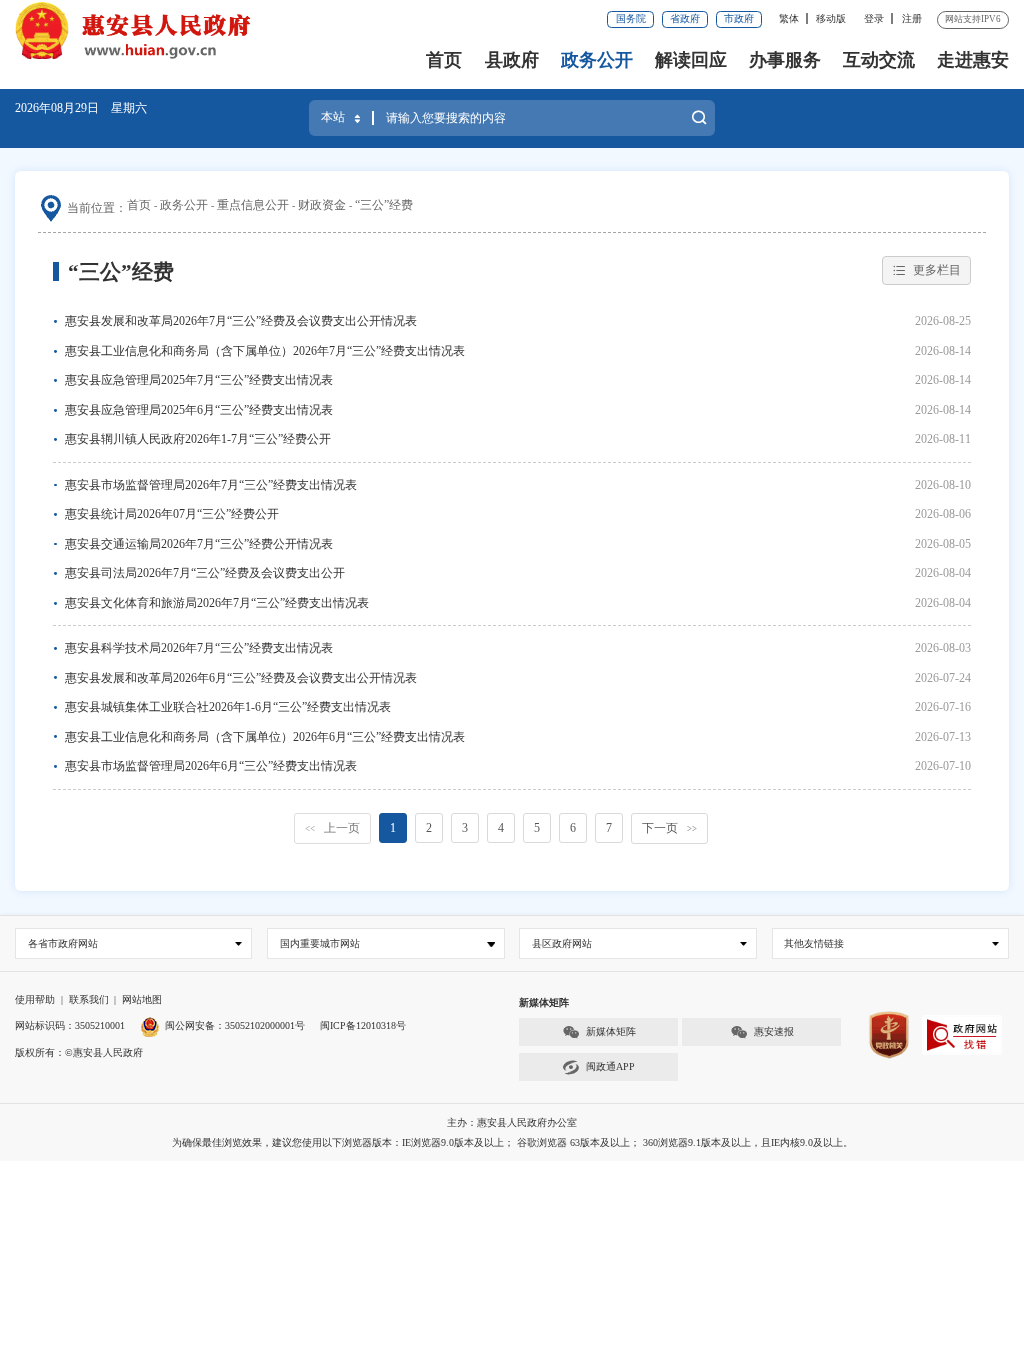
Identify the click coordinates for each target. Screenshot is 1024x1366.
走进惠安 (973, 60)
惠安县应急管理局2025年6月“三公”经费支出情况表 (199, 410)
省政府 (685, 18)
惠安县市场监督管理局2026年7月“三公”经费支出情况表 (211, 485)
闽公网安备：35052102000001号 (235, 1025)
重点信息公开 (253, 205)
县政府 (512, 60)
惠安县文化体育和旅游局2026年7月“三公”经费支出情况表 (217, 603)
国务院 (631, 18)
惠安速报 (774, 1031)
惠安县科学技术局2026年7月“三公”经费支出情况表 (199, 648)
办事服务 (785, 60)
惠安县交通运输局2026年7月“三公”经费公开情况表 (199, 544)
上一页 (332, 828)
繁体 (789, 18)
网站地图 (142, 999)
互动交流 (879, 60)
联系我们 (89, 999)
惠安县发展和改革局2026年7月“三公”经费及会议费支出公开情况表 (241, 321)
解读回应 (691, 60)
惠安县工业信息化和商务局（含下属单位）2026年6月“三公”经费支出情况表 (265, 737)
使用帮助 (35, 999)
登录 (874, 18)
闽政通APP (610, 1066)
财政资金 (322, 205)
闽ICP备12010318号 (363, 1025)
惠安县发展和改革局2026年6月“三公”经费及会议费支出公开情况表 (241, 678)
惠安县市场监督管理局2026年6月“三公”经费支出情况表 (211, 766)
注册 (912, 18)
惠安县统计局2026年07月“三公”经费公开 (172, 514)
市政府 (739, 18)
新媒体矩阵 (611, 1031)
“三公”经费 (384, 205)
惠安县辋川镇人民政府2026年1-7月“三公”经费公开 (198, 439)
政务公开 (597, 60)
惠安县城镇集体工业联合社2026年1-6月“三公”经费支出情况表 (228, 707)
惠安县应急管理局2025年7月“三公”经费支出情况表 (199, 380)
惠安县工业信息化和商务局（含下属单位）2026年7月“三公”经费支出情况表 (265, 351)
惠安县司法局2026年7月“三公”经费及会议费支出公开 (205, 573)
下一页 (669, 828)
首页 (444, 60)
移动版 (831, 18)
